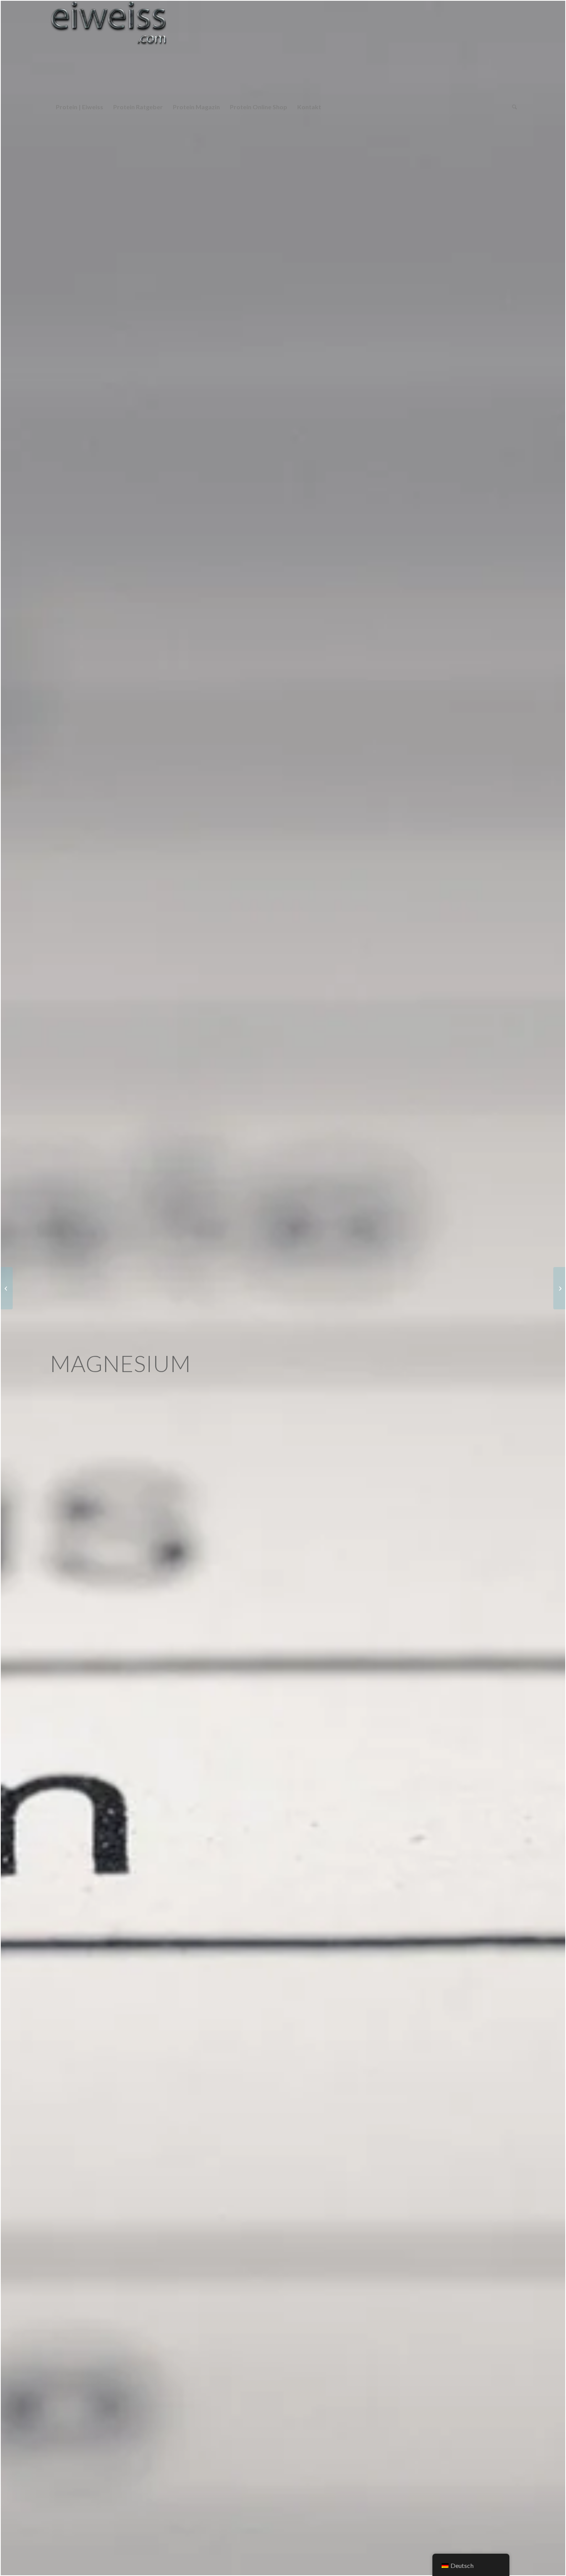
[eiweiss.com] (109, 49)
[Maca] (7, 1288)
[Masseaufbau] (559, 1288)
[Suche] (512, 107)
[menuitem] (80, 107)
